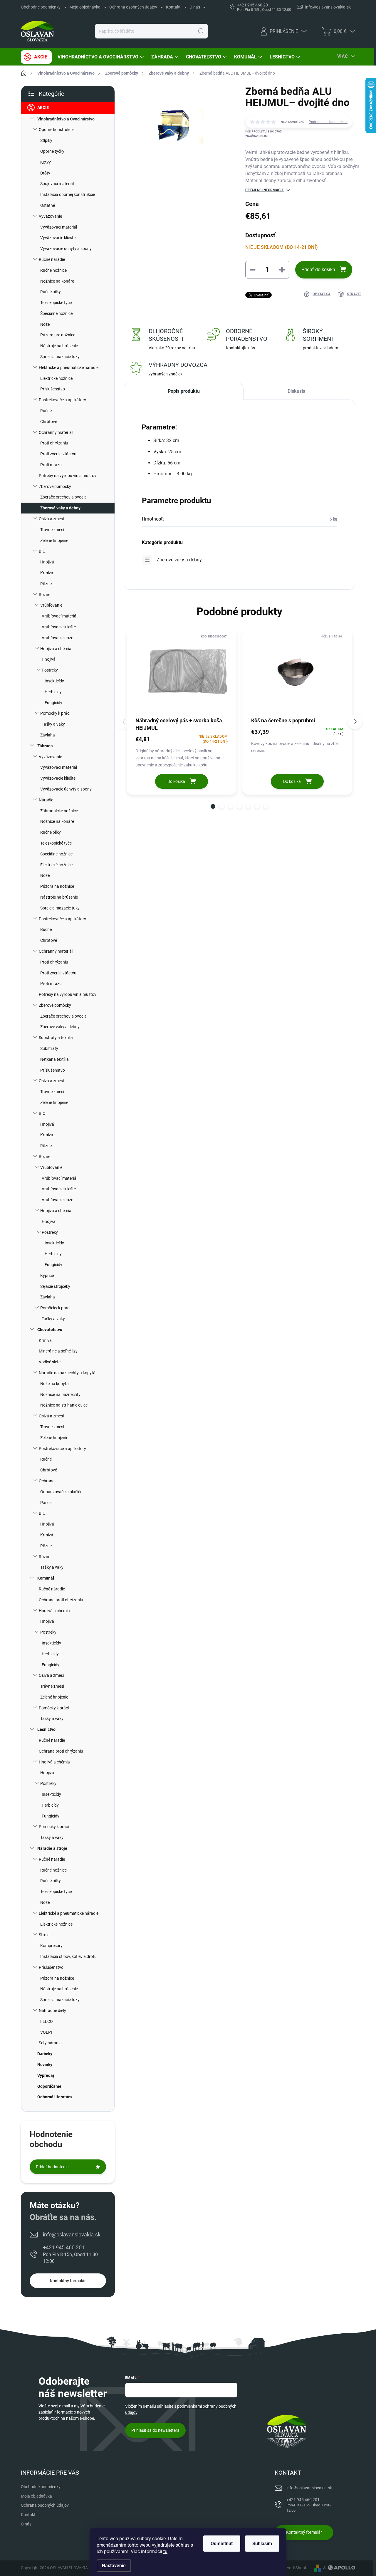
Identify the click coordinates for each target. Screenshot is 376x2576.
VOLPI (46, 2032)
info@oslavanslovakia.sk (72, 2235)
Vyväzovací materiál (59, 227)
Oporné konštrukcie (57, 130)
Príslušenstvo (53, 389)
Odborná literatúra (55, 2097)
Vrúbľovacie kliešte (59, 627)
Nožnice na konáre (57, 281)
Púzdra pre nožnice (58, 335)
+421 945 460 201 (71, 2254)
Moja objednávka (85, 7)
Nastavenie (114, 2566)
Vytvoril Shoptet (295, 2568)
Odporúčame (49, 2086)
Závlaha (48, 735)
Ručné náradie (52, 259)
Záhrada (45, 746)
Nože (45, 324)
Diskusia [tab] (297, 391)
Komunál (46, 1578)
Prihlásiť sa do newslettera (155, 2430)
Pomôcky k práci (55, 713)
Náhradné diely (52, 2011)
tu (165, 2551)
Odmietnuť (222, 2544)
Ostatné (48, 205)
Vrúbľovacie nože (57, 638)
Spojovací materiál (57, 184)
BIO (42, 551)
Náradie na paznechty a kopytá (67, 1373)
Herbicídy (53, 692)
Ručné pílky (51, 292)
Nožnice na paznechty (60, 1394)
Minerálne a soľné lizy (58, 1351)
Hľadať (200, 31)
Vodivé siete (50, 1362)
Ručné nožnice (53, 270)
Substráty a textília (56, 1038)
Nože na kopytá (54, 1384)
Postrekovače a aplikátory (62, 400)
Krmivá (47, 573)
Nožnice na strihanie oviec (64, 1405)
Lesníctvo (46, 1729)
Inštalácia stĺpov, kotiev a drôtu (68, 1956)
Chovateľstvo (50, 1330)
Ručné (46, 411)
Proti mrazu (51, 465)
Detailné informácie (265, 190)
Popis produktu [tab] (184, 391)
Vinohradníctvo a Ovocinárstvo (66, 119)
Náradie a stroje (52, 1848)
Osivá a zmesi (51, 519)
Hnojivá (47, 562)
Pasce (46, 1503)
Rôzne (46, 584)
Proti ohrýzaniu (54, 443)
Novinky (45, 2065)
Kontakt (173, 7)
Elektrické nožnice (56, 378)
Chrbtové (49, 422)
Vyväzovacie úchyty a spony (66, 249)
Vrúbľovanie (51, 605)
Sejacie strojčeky (55, 1286)
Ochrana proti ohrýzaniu (61, 1600)
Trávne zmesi (52, 530)
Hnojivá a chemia (54, 1611)
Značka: (258, 136)
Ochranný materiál (56, 432)
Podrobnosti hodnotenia (328, 122)
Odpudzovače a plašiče (61, 1492)
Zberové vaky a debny (60, 508)
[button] (213, 806)
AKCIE (43, 108)
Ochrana (47, 1481)
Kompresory (51, 1946)
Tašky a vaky (53, 724)
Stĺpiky (46, 140)
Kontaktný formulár (68, 2281)
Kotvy (46, 162)
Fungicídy (53, 703)
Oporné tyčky (52, 151)
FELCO (47, 2021)
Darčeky (45, 2054)
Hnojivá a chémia (56, 649)
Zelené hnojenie (54, 541)
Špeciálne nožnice (56, 313)
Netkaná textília (54, 1059)
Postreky (50, 670)
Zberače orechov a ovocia (63, 497)
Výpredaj (46, 2075)
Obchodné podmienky (41, 7)
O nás (195, 7)
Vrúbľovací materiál (59, 616)
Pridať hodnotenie (52, 2167)
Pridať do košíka (318, 270)
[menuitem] (36, 57)
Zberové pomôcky (55, 486)
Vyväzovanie (50, 216)
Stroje (44, 1935)
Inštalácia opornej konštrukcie (68, 194)
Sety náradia (50, 2043)
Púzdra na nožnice (57, 886)
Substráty (49, 1048)
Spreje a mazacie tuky (60, 357)
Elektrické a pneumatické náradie (69, 367)
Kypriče (47, 1276)
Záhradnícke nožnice (59, 811)
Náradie (46, 800)
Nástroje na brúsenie (59, 346)
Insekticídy (54, 681)
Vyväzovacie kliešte (58, 238)
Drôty (45, 173)
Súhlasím (262, 2544)
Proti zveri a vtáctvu (58, 454)
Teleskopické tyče (56, 303)
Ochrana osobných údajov (133, 7)
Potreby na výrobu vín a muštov (68, 476)
